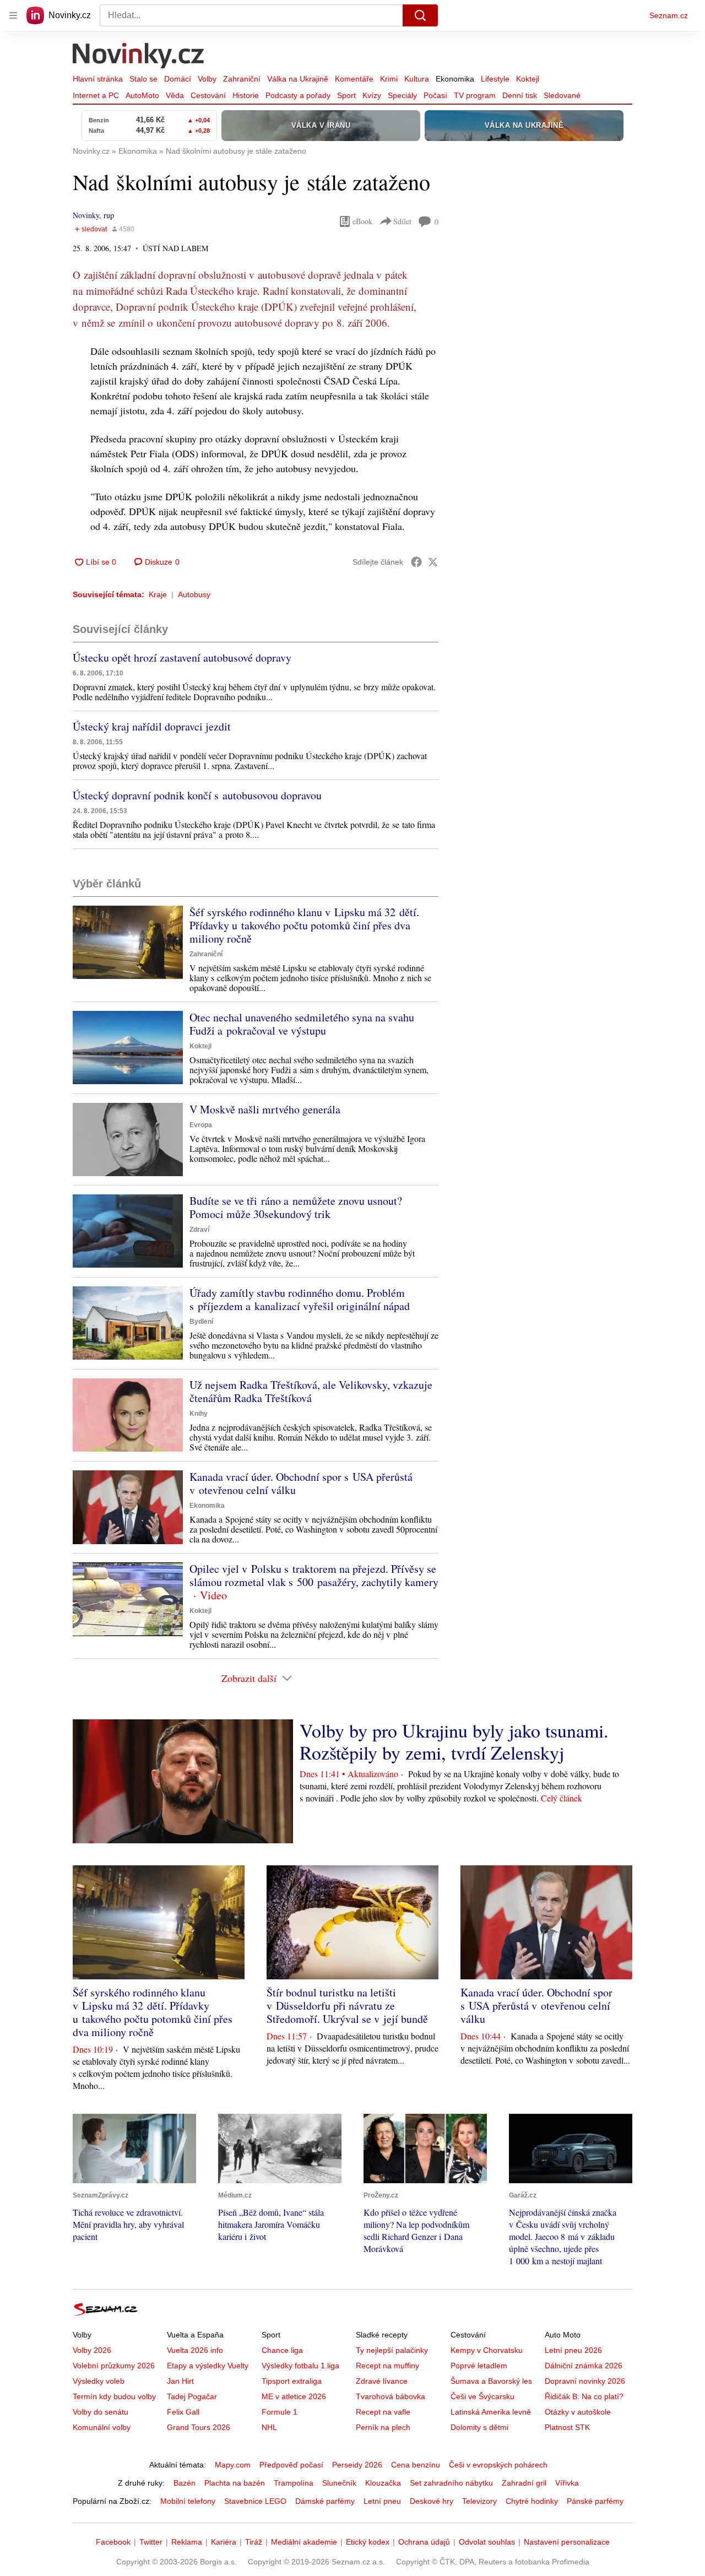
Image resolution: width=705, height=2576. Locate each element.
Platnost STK (567, 2427)
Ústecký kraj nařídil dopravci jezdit (152, 726)
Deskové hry (432, 2501)
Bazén (185, 2483)
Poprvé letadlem (479, 2366)
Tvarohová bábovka (391, 2396)
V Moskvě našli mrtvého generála (265, 1109)
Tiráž (254, 2542)
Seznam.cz (669, 15)
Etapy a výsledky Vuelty (208, 2366)
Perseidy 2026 (357, 2465)
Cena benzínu (416, 2465)
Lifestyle (495, 79)
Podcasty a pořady (298, 95)
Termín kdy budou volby (114, 2396)
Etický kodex (368, 2542)
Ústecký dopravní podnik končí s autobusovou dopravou (197, 795)
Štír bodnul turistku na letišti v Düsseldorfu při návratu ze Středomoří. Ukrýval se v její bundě (347, 2006)
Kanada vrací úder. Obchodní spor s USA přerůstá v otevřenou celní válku (301, 1483)
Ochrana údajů (424, 2542)
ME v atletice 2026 (294, 2396)
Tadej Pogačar (192, 2396)
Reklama (187, 2542)
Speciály (402, 95)
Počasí (435, 95)
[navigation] (13, 15)
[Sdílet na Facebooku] (416, 562)
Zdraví (199, 1230)
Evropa (201, 1125)
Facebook (113, 2542)
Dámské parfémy (325, 2501)
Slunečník (339, 2483)
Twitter (151, 2542)
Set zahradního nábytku (451, 2483)
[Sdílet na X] (433, 562)
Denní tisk (520, 95)
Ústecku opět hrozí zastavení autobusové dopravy (182, 657)
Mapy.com (233, 2465)
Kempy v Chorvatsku (487, 2350)
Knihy (199, 1414)
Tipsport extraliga (292, 2381)
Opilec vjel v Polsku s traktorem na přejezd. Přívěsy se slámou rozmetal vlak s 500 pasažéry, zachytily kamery (314, 1575)
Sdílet (402, 221)
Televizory (479, 2501)
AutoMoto (142, 95)
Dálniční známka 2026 (584, 2366)
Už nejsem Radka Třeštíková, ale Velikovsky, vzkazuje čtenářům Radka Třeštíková (311, 1391)
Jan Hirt (180, 2381)
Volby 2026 (92, 2350)
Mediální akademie (304, 2542)
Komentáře (354, 79)
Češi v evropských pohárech (498, 2465)
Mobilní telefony (188, 2501)
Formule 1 (280, 2412)
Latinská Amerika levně (491, 2412)
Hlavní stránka (98, 79)
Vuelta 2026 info (195, 2350)
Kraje (158, 594)
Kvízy (372, 95)
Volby (207, 79)
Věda (175, 95)
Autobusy (194, 594)
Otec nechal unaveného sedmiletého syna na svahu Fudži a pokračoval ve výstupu (302, 1024)
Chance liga (282, 2350)
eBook (362, 221)
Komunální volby (102, 2427)
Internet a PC (96, 95)
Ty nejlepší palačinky (392, 2350)
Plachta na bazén (235, 2483)
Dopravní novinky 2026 (585, 2381)
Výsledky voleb (99, 2381)
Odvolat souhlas (487, 2542)
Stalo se (143, 79)
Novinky (86, 215)
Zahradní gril (524, 2483)
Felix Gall (183, 2412)
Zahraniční (242, 79)
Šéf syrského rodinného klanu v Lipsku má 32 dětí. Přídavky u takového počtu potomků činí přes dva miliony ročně (304, 925)
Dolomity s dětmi (479, 2427)
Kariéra (224, 2542)
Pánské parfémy (595, 2501)
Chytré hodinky (532, 2501)
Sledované (562, 95)
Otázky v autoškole (578, 2412)
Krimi (389, 79)
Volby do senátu (101, 2412)
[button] (128, 942)
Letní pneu (382, 2501)
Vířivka (567, 2483)
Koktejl (528, 79)
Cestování (208, 95)
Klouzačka (383, 2483)
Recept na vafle (383, 2412)
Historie (246, 95)
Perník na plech (383, 2427)
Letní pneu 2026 (573, 2350)
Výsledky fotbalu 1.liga (300, 2366)
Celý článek (562, 1798)
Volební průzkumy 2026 (114, 2366)
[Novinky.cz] (139, 57)
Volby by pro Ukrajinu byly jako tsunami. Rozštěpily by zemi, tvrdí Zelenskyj (454, 1741)
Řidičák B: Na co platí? (584, 2396)
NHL (269, 2427)
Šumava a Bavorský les (491, 2381)
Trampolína (294, 2483)
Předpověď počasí (291, 2465)
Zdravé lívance (382, 2381)
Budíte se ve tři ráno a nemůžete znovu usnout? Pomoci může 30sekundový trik (296, 1207)
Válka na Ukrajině (298, 79)
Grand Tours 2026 (199, 2427)
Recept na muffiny (387, 2366)
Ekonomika (455, 79)
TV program (475, 95)
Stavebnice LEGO (255, 2501)
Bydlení (201, 1322)
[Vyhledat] (420, 15)
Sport (346, 95)
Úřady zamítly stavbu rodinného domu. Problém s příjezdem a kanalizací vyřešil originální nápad (300, 1299)
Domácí (178, 79)
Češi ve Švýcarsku (482, 2396)
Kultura (417, 79)
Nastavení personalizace (567, 2542)
